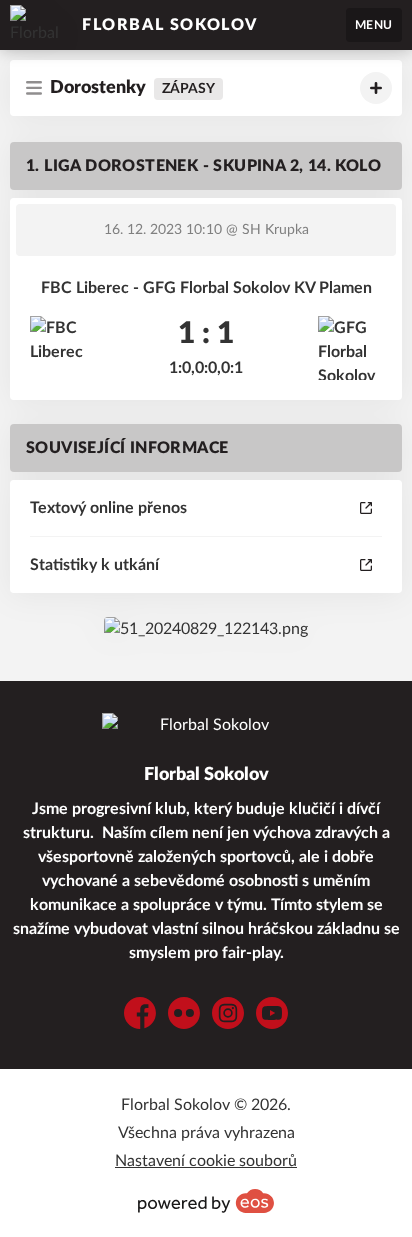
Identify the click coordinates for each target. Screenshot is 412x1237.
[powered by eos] (206, 1201)
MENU (374, 25)
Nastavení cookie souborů (206, 1161)
